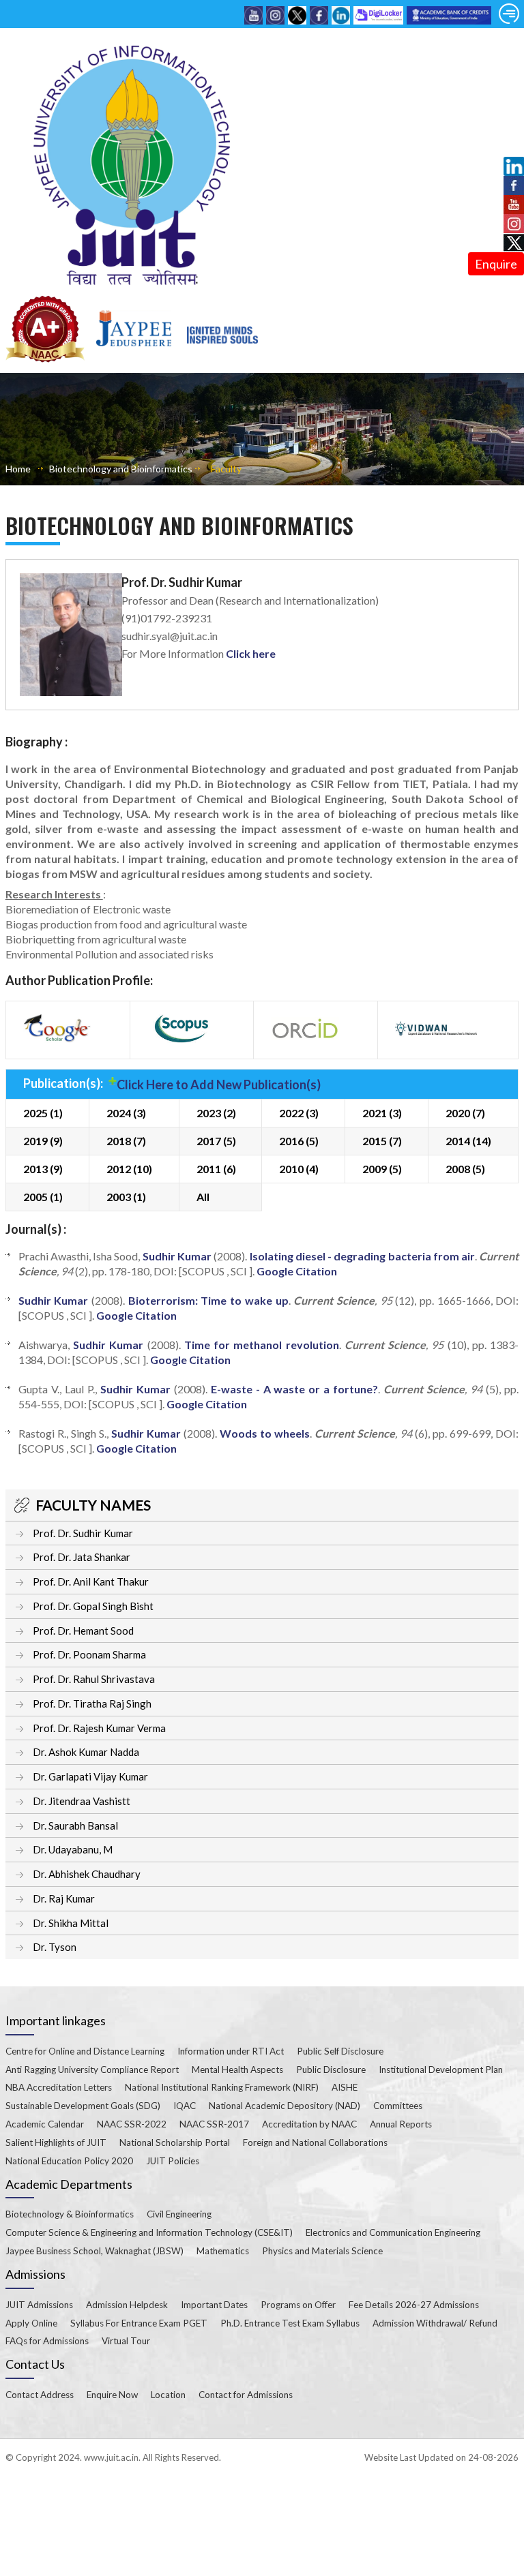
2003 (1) (126, 1197)
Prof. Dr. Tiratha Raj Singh (92, 1703)
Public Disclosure (331, 2070)
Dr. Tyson (55, 1947)
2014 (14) (468, 1141)
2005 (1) (43, 1197)
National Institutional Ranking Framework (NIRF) (222, 2087)
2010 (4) (299, 1169)
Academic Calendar (45, 2124)
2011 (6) (216, 1169)
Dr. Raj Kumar (64, 1898)
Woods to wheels (265, 1433)
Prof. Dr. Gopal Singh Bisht (93, 1606)
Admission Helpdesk (127, 2305)
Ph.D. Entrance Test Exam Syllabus (290, 2323)
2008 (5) (465, 1169)
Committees (398, 2106)
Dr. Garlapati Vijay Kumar (90, 1776)
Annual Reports (401, 2124)
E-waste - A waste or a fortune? (295, 1389)
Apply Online (31, 2323)
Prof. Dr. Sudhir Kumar (83, 1533)
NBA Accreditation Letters (59, 2087)
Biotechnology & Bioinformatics (70, 2214)
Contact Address (40, 2395)
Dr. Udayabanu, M (73, 1849)
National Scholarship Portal (175, 2142)
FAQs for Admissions (47, 2341)
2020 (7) (465, 1113)
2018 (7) (126, 1141)
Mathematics (223, 2251)
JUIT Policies (173, 2161)
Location (168, 2395)
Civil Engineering (179, 2214)
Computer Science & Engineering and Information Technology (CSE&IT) (149, 2232)
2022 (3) (299, 1113)
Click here (251, 653)
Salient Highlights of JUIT (56, 2142)
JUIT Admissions (39, 2305)
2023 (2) (216, 1113)
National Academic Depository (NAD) (285, 2106)
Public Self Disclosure (340, 2051)
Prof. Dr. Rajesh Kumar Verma (99, 1728)
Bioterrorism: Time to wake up (208, 1300)
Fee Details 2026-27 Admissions (414, 2305)
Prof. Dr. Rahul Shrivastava (94, 1679)
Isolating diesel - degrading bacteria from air (363, 1256)
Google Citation (297, 1271)
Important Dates (214, 2305)
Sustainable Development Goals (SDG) (83, 2106)
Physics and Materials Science (322, 2251)
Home (18, 469)
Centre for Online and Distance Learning (85, 2051)
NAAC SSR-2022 (132, 2124)
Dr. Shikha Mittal (71, 1923)
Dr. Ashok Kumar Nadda (86, 1752)
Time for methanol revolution (262, 1345)
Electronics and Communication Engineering (393, 2232)
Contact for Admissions (246, 2395)
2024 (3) (126, 1113)
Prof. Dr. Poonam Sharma (89, 1654)
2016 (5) (299, 1141)
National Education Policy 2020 (69, 2161)
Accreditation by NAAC (309, 2124)
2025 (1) (43, 1113)
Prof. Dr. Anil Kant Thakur (91, 1581)
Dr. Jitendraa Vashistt (82, 1801)
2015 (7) (382, 1141)
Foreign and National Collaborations (315, 2142)
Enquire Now (112, 2395)
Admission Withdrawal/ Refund (435, 2323)
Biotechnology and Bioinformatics (121, 469)
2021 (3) (382, 1113)
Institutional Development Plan (441, 2070)
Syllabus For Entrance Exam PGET (139, 2323)
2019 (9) (43, 1141)
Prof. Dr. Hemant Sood (83, 1631)
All (203, 1197)
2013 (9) (43, 1169)
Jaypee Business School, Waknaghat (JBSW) (94, 2251)
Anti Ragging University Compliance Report (92, 2070)
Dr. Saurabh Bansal (75, 1825)
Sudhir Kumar (177, 1256)
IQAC (185, 2106)
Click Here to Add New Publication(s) (219, 1085)
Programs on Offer (298, 2305)
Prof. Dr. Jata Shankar (82, 1557)
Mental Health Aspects (237, 2070)
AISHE (345, 2087)
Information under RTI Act (231, 2051)
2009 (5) (382, 1169)
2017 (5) (216, 1141)
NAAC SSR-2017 (214, 2124)
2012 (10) (129, 1169)
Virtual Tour (126, 2341)
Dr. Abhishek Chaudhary (87, 1874)
